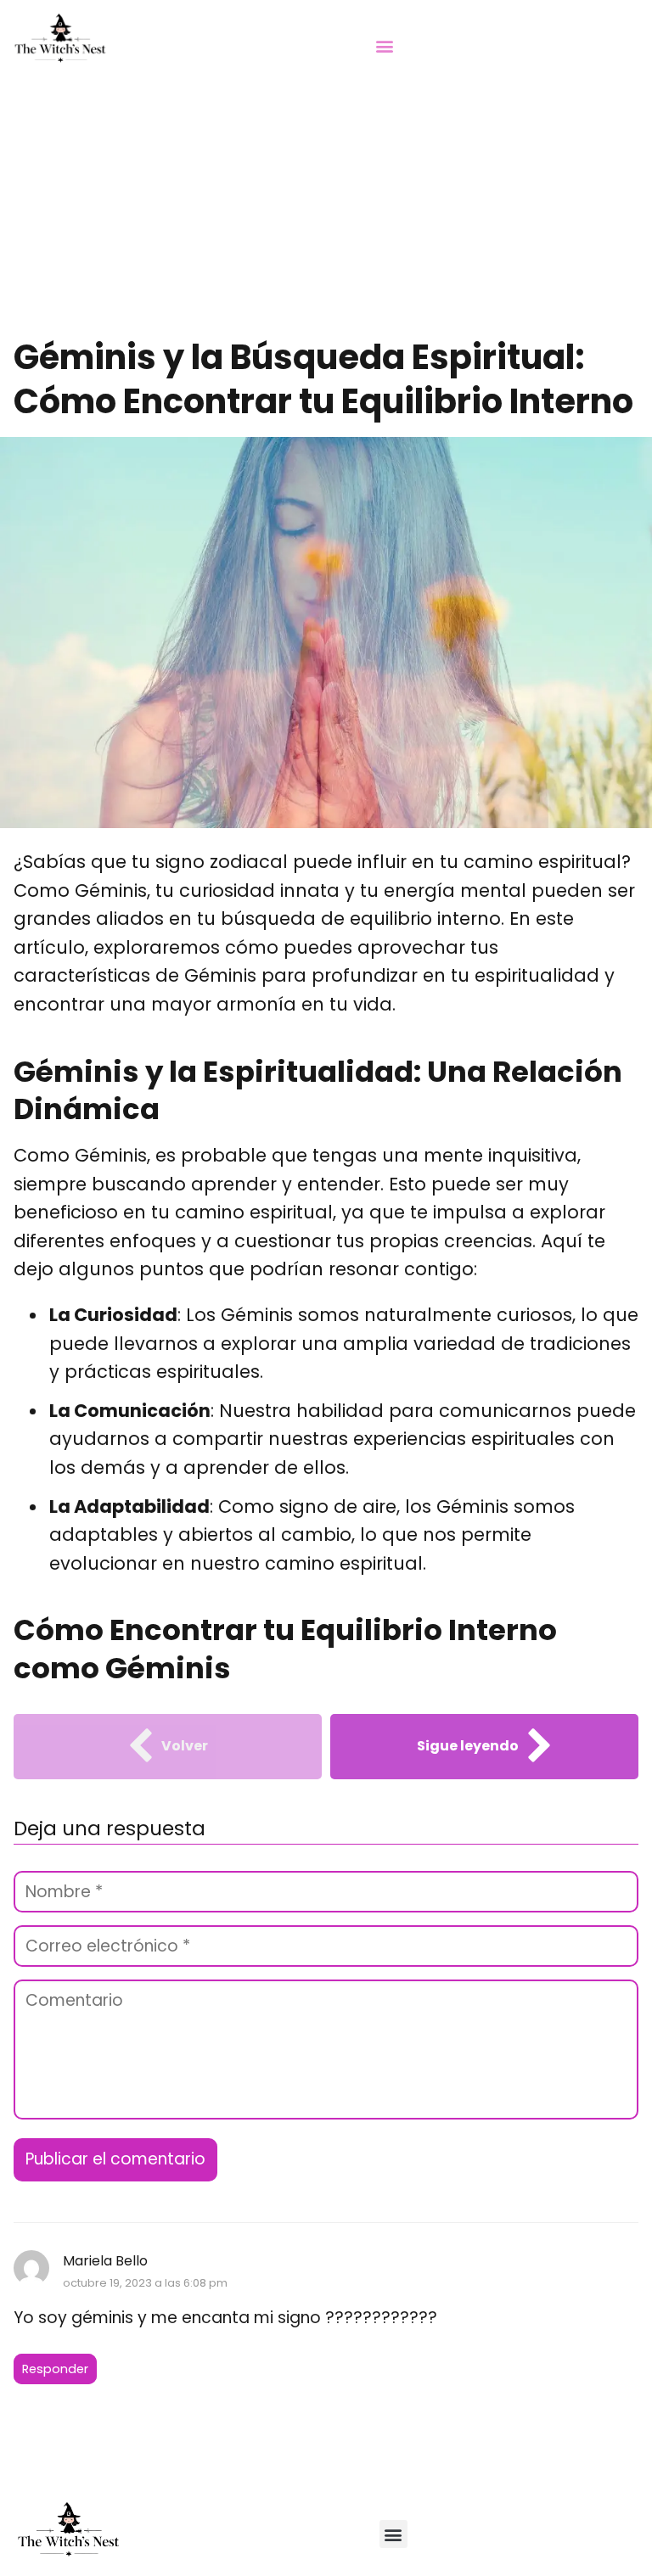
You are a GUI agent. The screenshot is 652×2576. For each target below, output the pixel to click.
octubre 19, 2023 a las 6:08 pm (145, 2283)
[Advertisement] (326, 208)
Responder (55, 2369)
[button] (385, 45)
